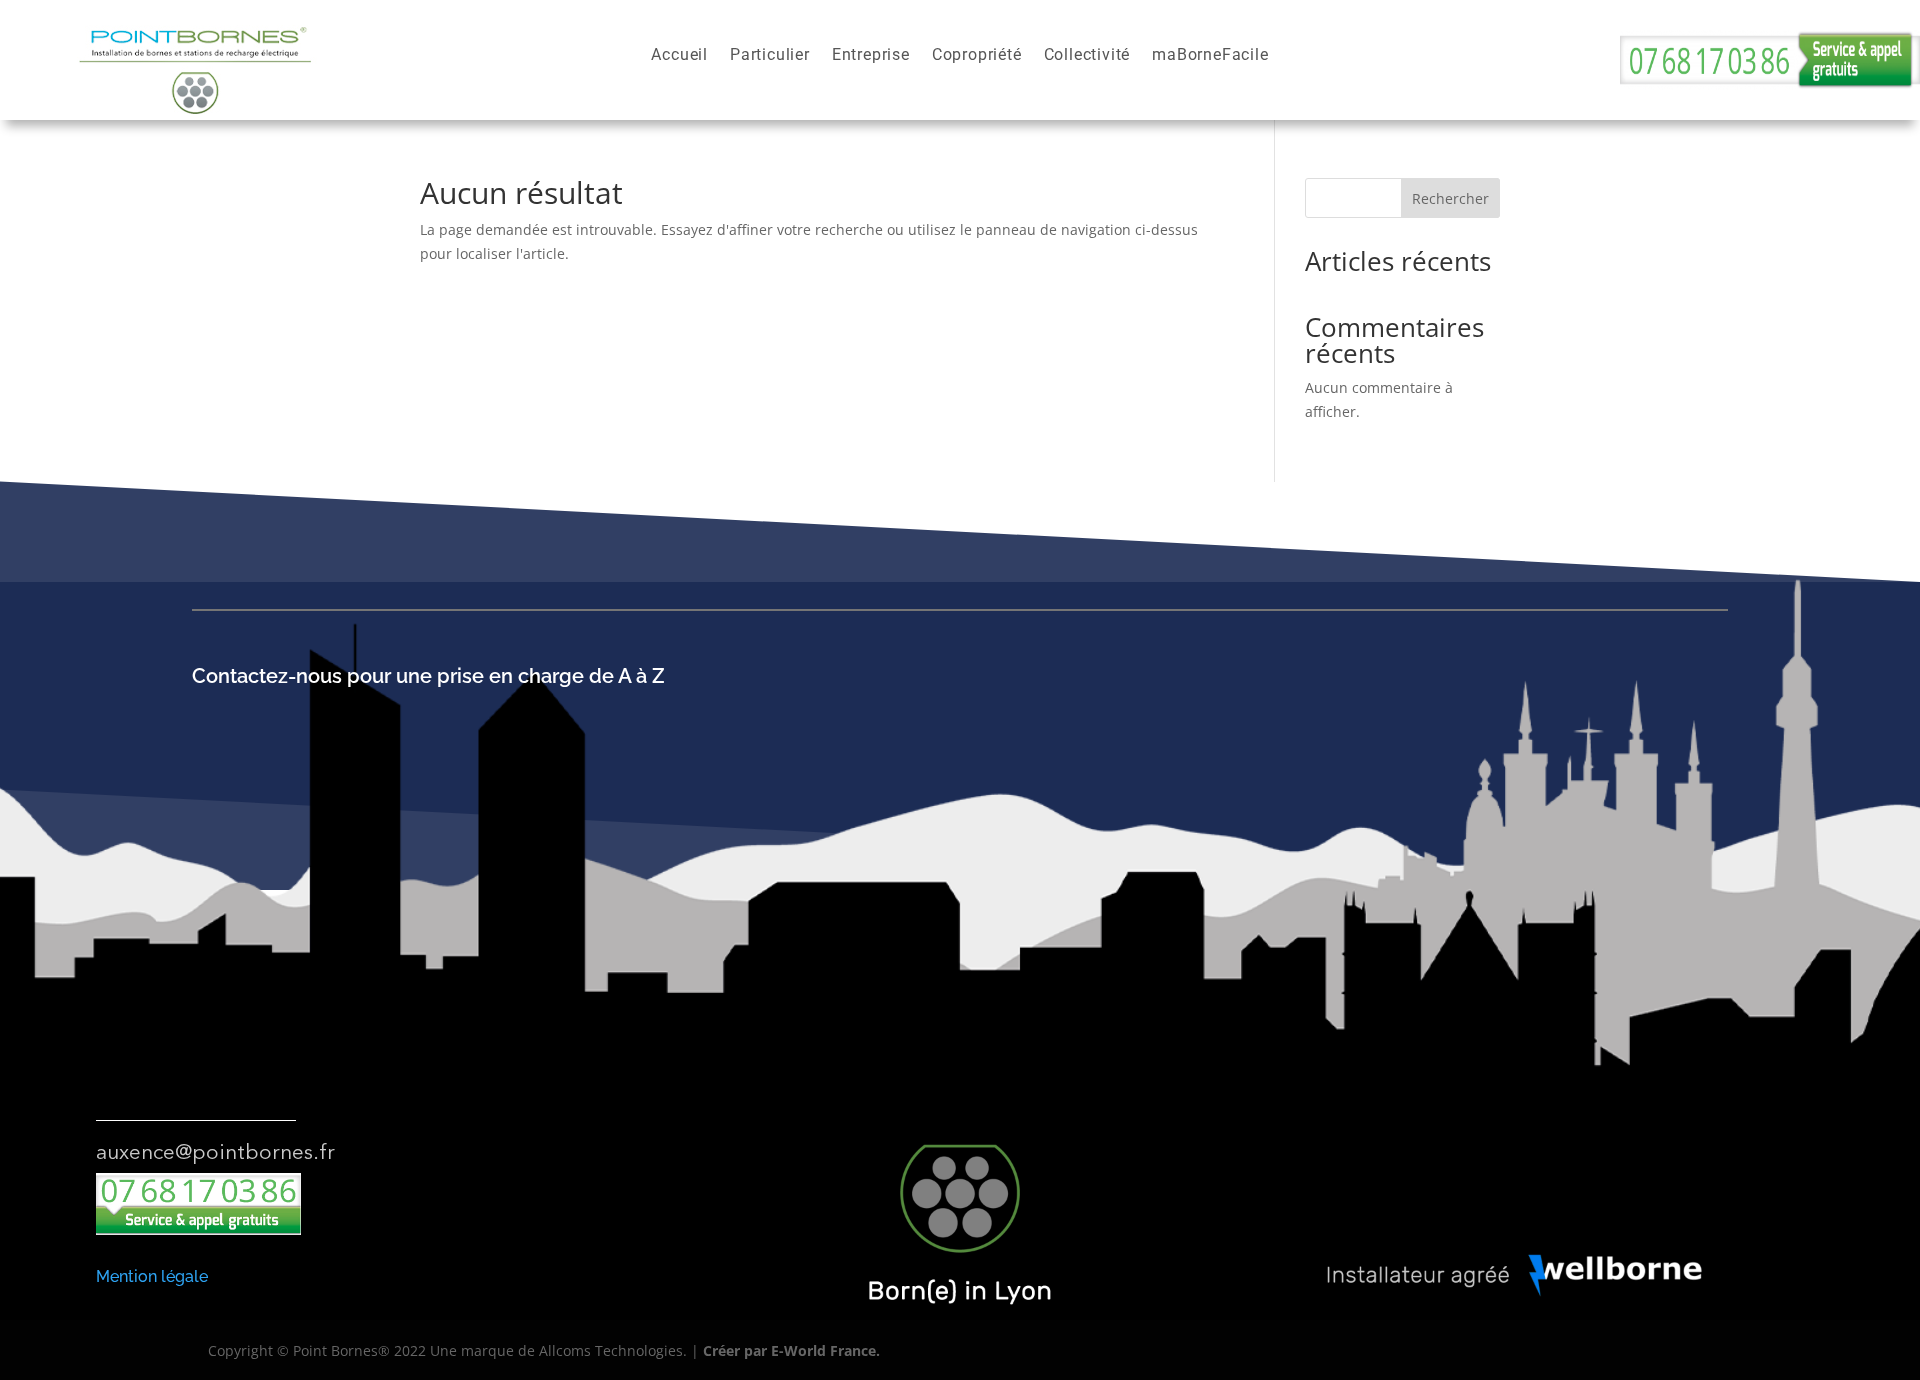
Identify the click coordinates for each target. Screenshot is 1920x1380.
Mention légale (152, 1276)
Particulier (770, 56)
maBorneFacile (1210, 56)
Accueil (679, 56)
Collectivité (1087, 56)
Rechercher (1450, 198)
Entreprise (871, 56)
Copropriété (977, 56)
